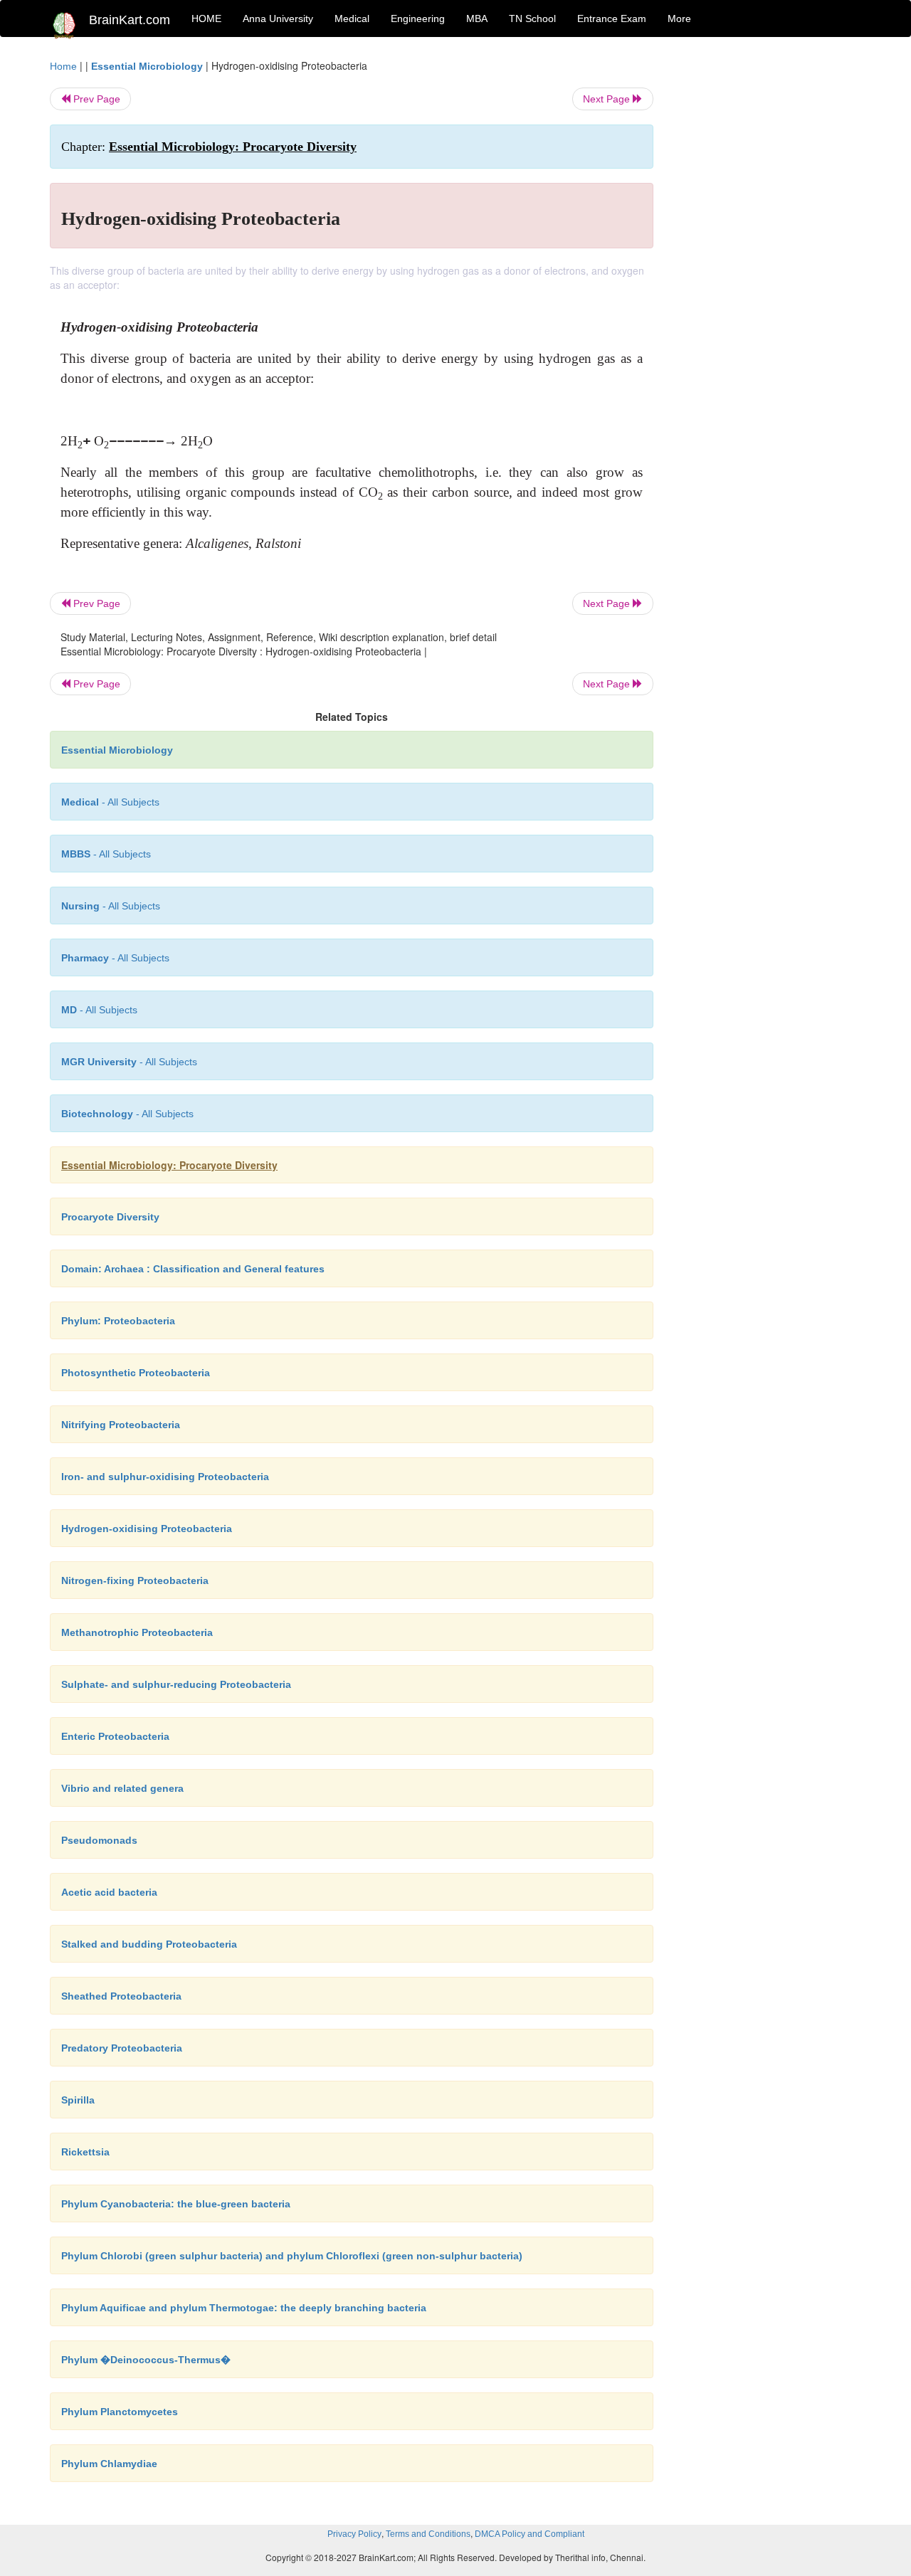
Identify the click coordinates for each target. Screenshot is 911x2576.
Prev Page (95, 99)
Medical (352, 19)
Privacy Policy (354, 2534)
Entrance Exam (612, 19)
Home (63, 66)
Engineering (418, 19)
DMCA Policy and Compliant (530, 2534)
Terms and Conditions (428, 2534)
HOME (206, 19)
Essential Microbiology (147, 66)
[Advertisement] (768, 272)
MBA (477, 19)
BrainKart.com (130, 20)
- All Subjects (110, 802)
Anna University (278, 19)
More (679, 19)
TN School (532, 19)
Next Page (608, 99)
